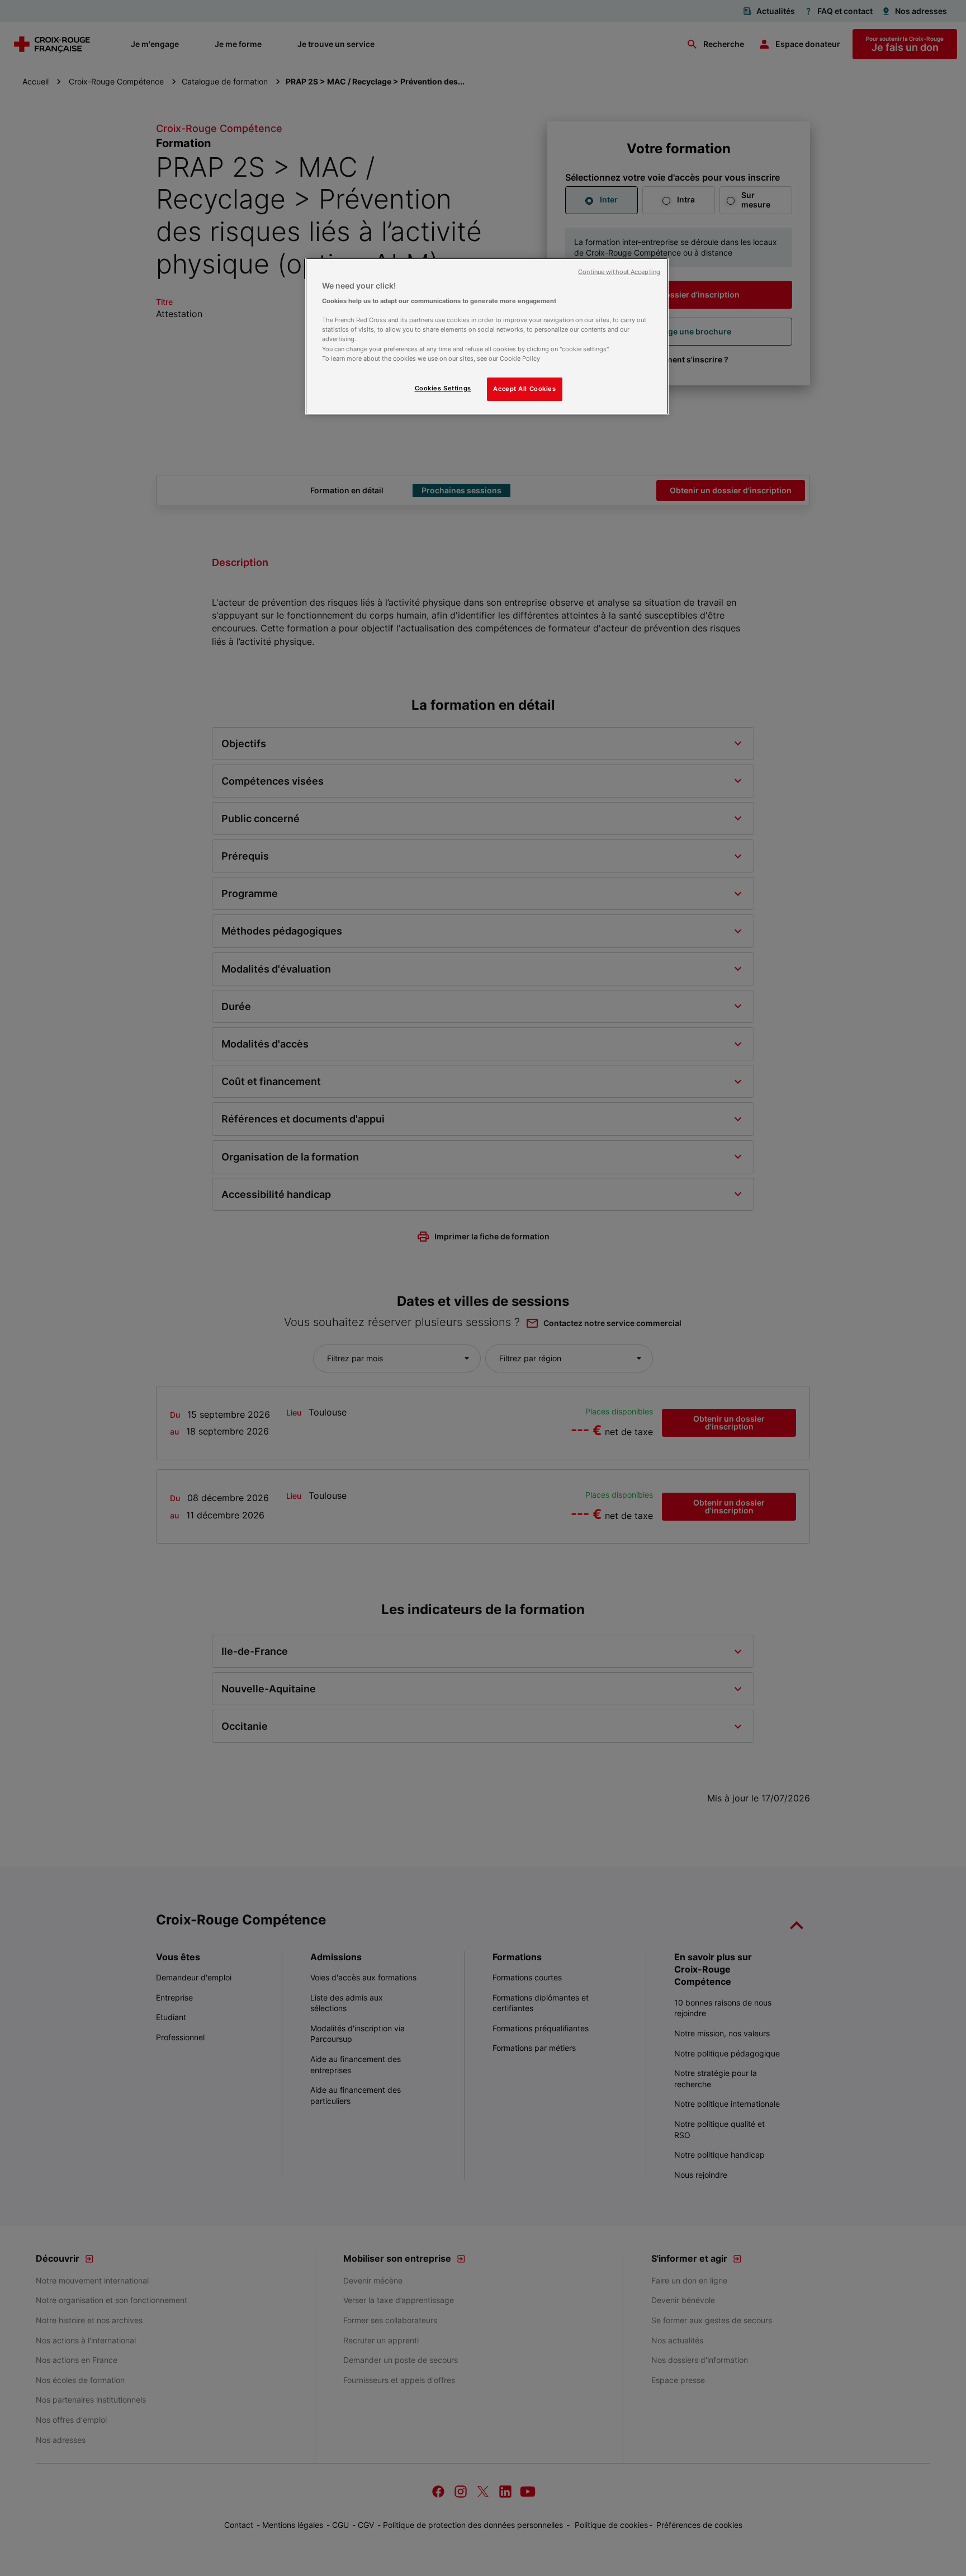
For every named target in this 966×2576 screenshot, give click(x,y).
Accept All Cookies (524, 389)
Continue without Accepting (619, 272)
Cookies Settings (443, 388)
